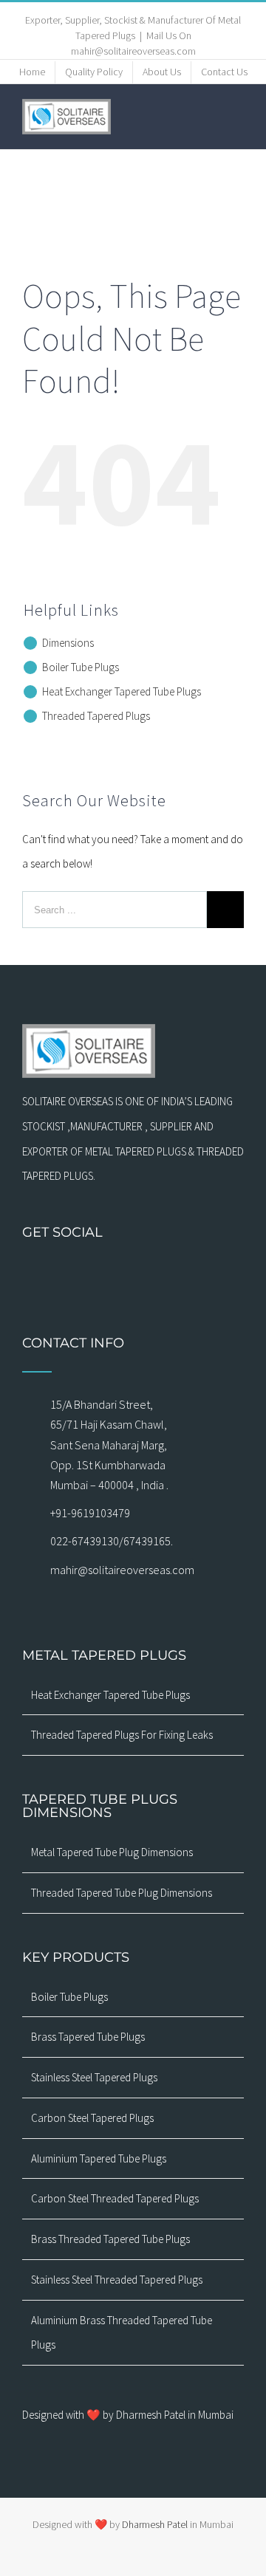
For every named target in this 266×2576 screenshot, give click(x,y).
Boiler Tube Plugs (81, 667)
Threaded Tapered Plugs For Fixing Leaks (122, 1735)
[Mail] (95, 1272)
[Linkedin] (191, 1272)
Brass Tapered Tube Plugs (88, 2037)
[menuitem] (32, 72)
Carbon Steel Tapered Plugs (92, 2118)
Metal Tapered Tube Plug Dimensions (112, 1852)
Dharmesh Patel (156, 2524)
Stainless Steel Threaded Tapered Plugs (117, 2280)
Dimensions (68, 643)
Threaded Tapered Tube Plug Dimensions (122, 1893)
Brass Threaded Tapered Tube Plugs (110, 2239)
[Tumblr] (171, 1272)
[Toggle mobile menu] (238, 116)
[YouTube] (133, 1272)
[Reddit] (210, 1272)
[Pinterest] (152, 1272)
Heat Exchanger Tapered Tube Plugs (122, 691)
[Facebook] (56, 1272)
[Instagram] (75, 1272)
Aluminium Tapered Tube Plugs (99, 2158)
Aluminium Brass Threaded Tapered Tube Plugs (122, 2333)
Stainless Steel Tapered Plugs (94, 2077)
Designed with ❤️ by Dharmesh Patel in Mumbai (128, 2415)
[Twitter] (114, 1272)
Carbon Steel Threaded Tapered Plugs (115, 2198)
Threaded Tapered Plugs (96, 716)
